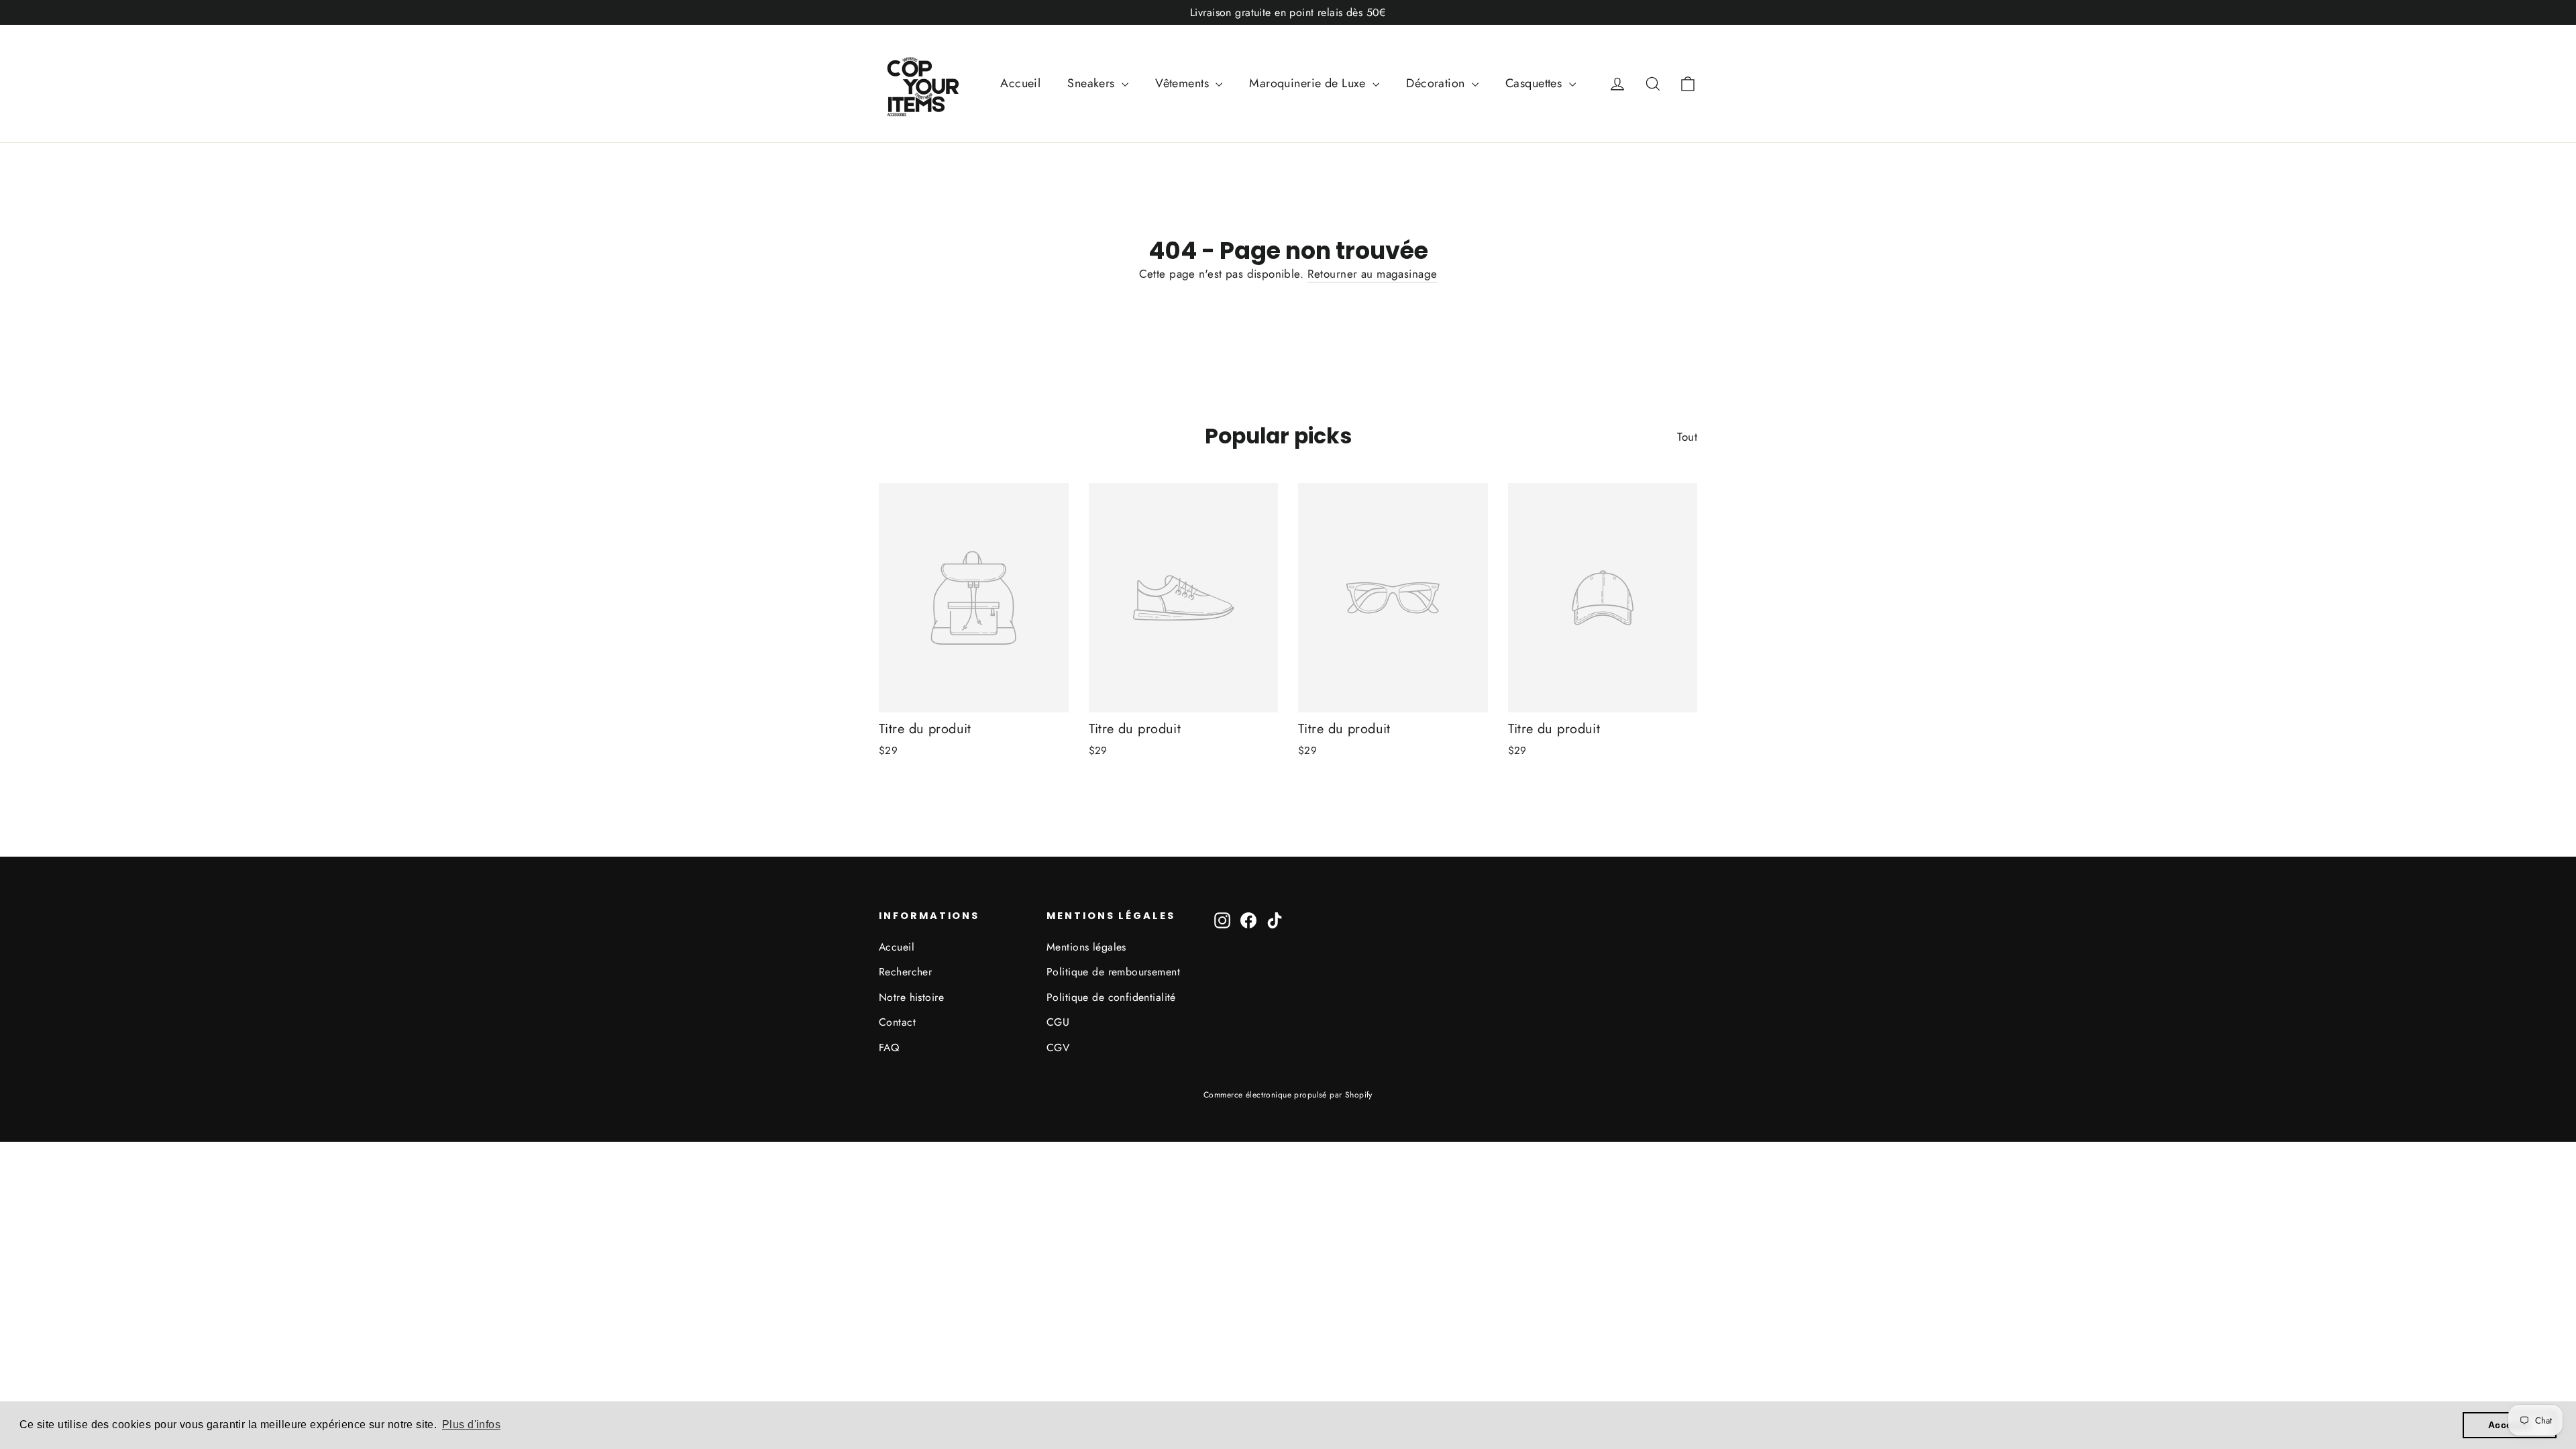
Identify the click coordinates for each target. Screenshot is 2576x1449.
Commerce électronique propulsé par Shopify (1288, 1095)
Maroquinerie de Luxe (1309, 83)
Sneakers (1093, 83)
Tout (1687, 437)
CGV (1058, 1048)
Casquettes (1536, 83)
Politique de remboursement (1113, 972)
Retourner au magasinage (1373, 274)
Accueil (1020, 83)
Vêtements (1184, 83)
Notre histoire (911, 997)
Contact (897, 1022)
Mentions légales (1086, 947)
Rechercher (905, 972)
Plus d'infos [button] (471, 1425)
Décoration (1437, 83)
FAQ (889, 1048)
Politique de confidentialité (1111, 997)
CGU (1058, 1022)
